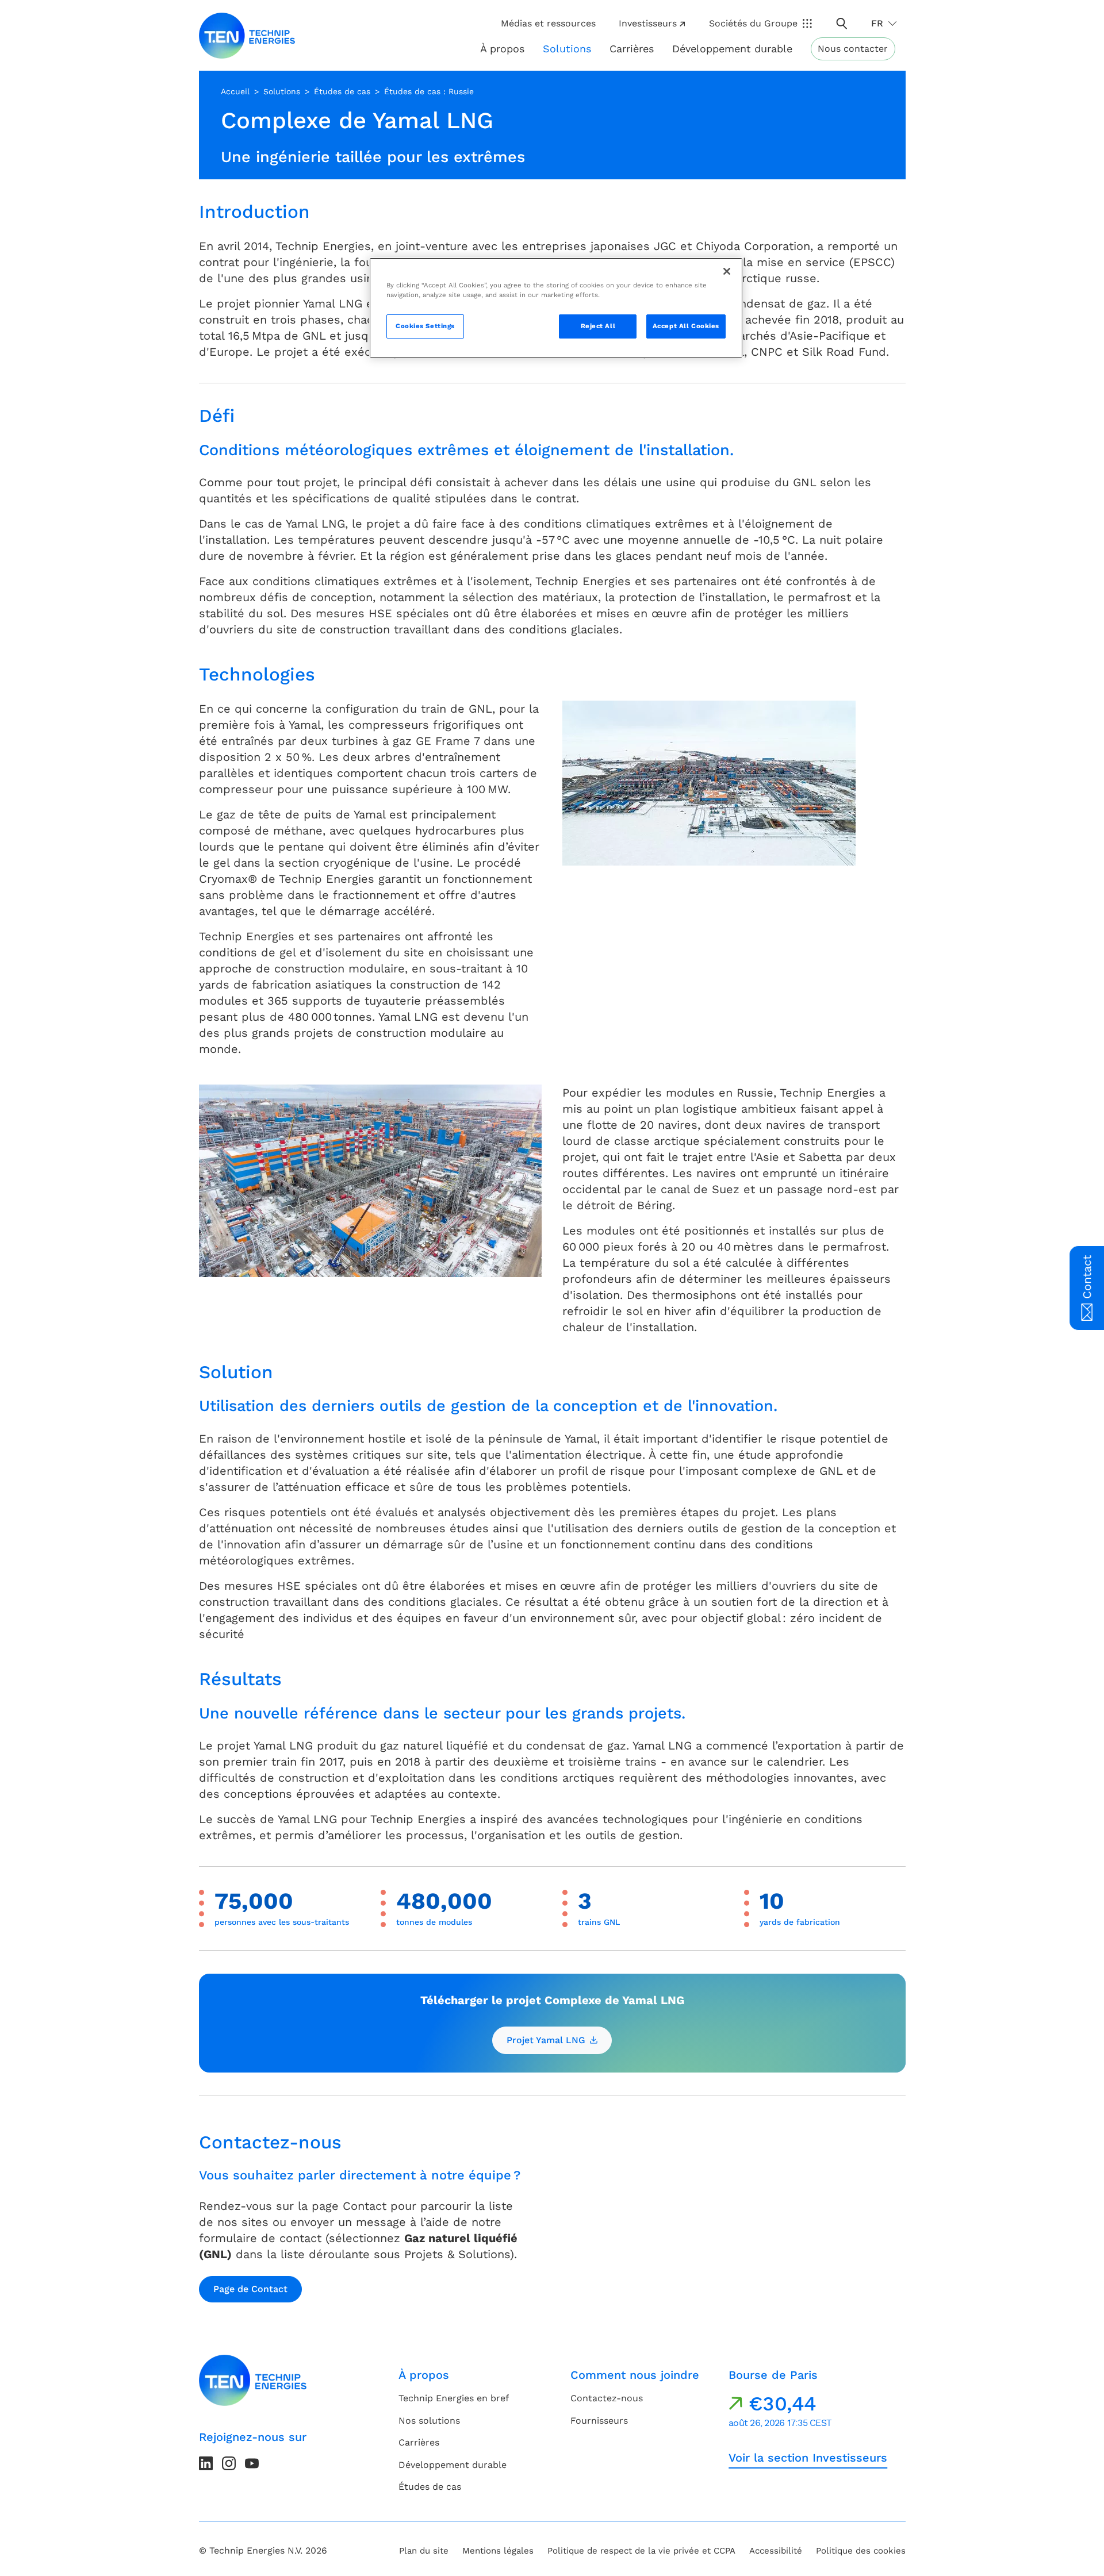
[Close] (727, 271)
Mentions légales (498, 2551)
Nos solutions (429, 2421)
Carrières (632, 49)
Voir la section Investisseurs (808, 2458)
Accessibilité (776, 2551)
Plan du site (424, 2551)
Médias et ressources (548, 23)
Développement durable (453, 2465)
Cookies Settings (425, 326)
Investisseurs (648, 23)
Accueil (235, 91)
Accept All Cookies (686, 326)
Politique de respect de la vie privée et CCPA (641, 2551)
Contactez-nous (607, 2398)
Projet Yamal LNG (546, 2040)
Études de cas (342, 91)
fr (877, 23)
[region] (556, 308)
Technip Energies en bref (454, 2398)
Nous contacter (853, 49)
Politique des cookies (861, 2551)
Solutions (282, 91)
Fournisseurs (599, 2421)
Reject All (598, 326)
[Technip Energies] (247, 36)
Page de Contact (250, 2289)
